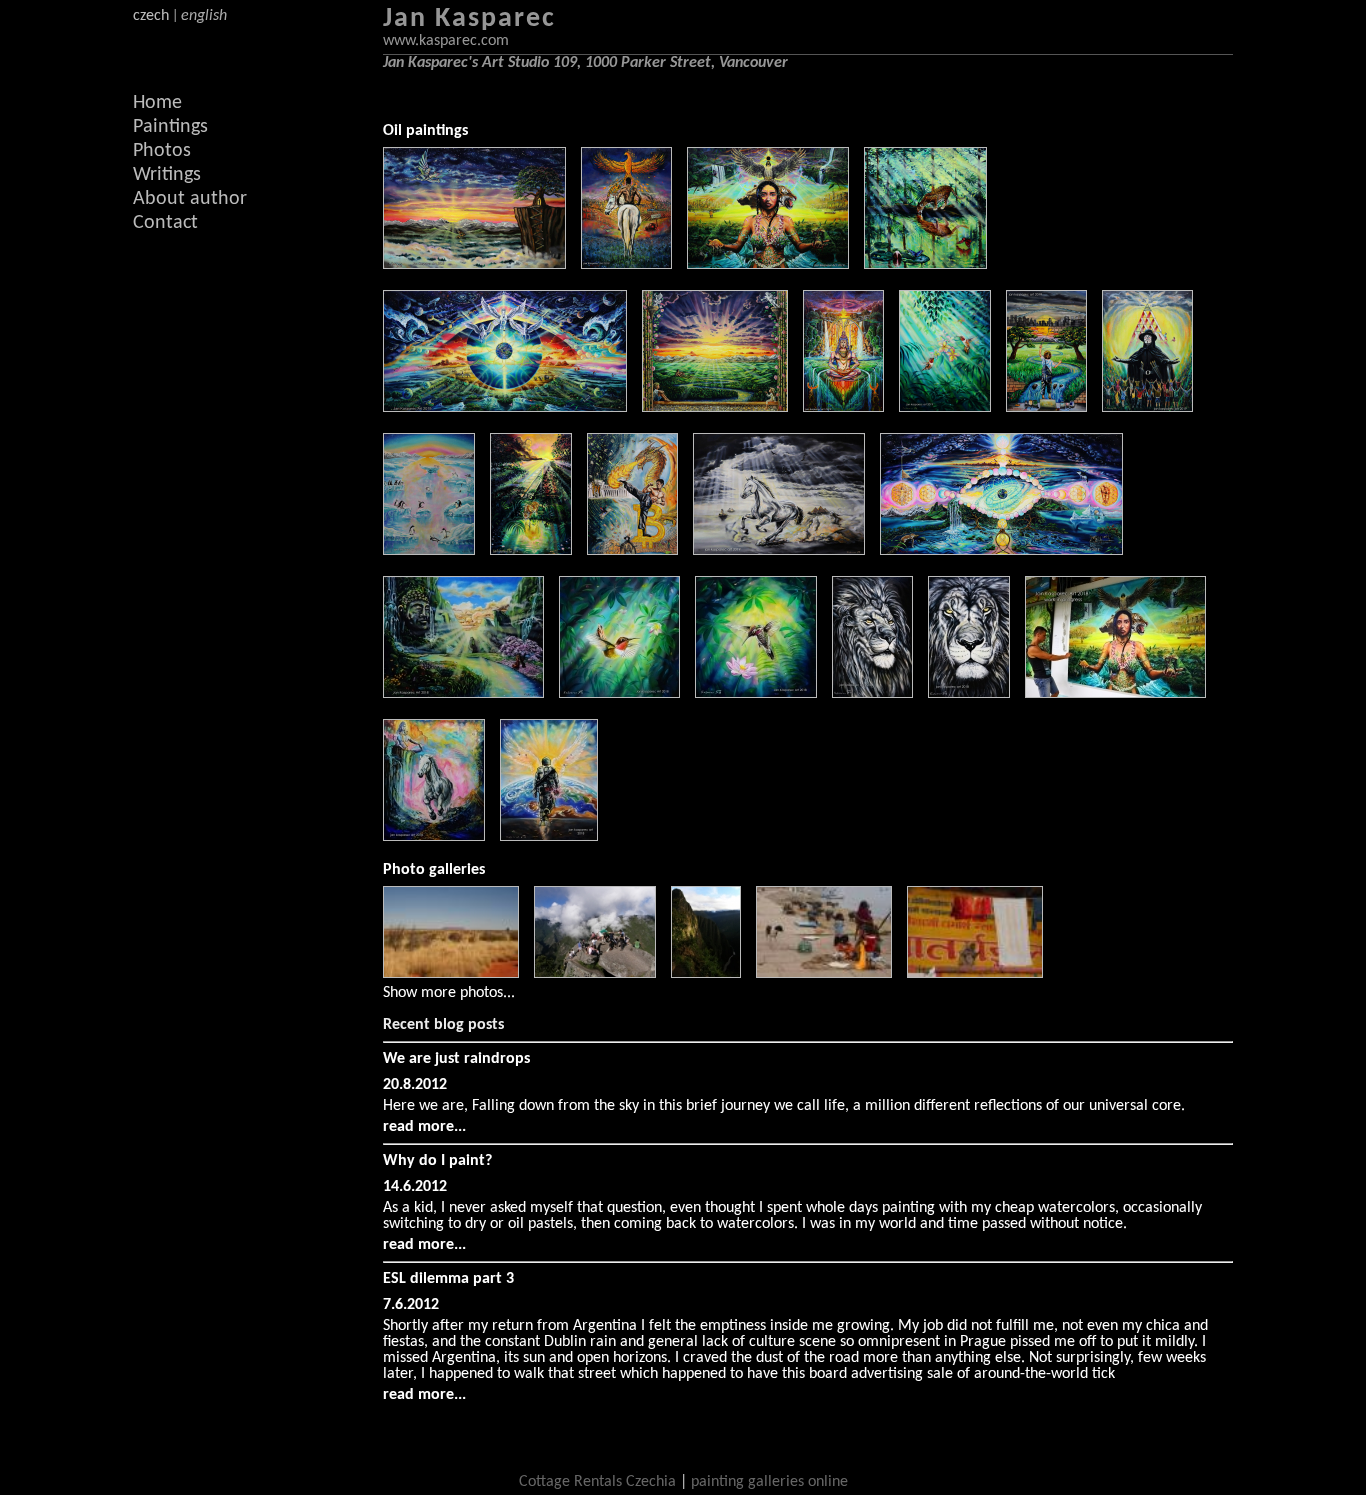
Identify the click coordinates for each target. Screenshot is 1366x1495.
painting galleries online (769, 1482)
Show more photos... (449, 993)
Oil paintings (425, 131)
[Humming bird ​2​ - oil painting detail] (756, 694)
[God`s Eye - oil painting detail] (1001, 551)
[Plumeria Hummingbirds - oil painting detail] (945, 408)
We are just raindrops (456, 1059)
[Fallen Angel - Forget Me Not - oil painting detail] (626, 265)
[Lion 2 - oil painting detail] (872, 694)
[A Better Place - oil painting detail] (1046, 408)
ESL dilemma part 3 (448, 1279)
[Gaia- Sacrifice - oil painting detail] (1115, 694)
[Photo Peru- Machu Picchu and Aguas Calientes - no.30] (706, 932)
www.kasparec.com (446, 41)
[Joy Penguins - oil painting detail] (429, 551)
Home (157, 103)
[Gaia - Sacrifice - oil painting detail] (768, 265)
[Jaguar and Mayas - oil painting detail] (531, 551)
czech (151, 16)
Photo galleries (434, 870)
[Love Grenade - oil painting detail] (549, 837)
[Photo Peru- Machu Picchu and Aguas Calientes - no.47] (595, 932)
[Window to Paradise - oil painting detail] (715, 408)
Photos (162, 151)
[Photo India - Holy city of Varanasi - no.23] (975, 932)
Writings (167, 175)
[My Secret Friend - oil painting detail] (474, 265)
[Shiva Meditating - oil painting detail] (434, 837)
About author (190, 199)
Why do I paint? (437, 1161)
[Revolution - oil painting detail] (1147, 408)
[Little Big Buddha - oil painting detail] (463, 694)
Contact (165, 223)
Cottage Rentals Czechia (597, 1482)
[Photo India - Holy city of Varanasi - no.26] (824, 932)
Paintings (170, 127)
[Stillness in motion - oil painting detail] (779, 551)
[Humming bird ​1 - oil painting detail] (619, 694)
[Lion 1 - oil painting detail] (969, 694)
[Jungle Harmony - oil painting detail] (925, 265)
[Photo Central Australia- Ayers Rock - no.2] (451, 932)
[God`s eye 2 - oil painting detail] (505, 408)
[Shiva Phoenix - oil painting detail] (843, 408)
